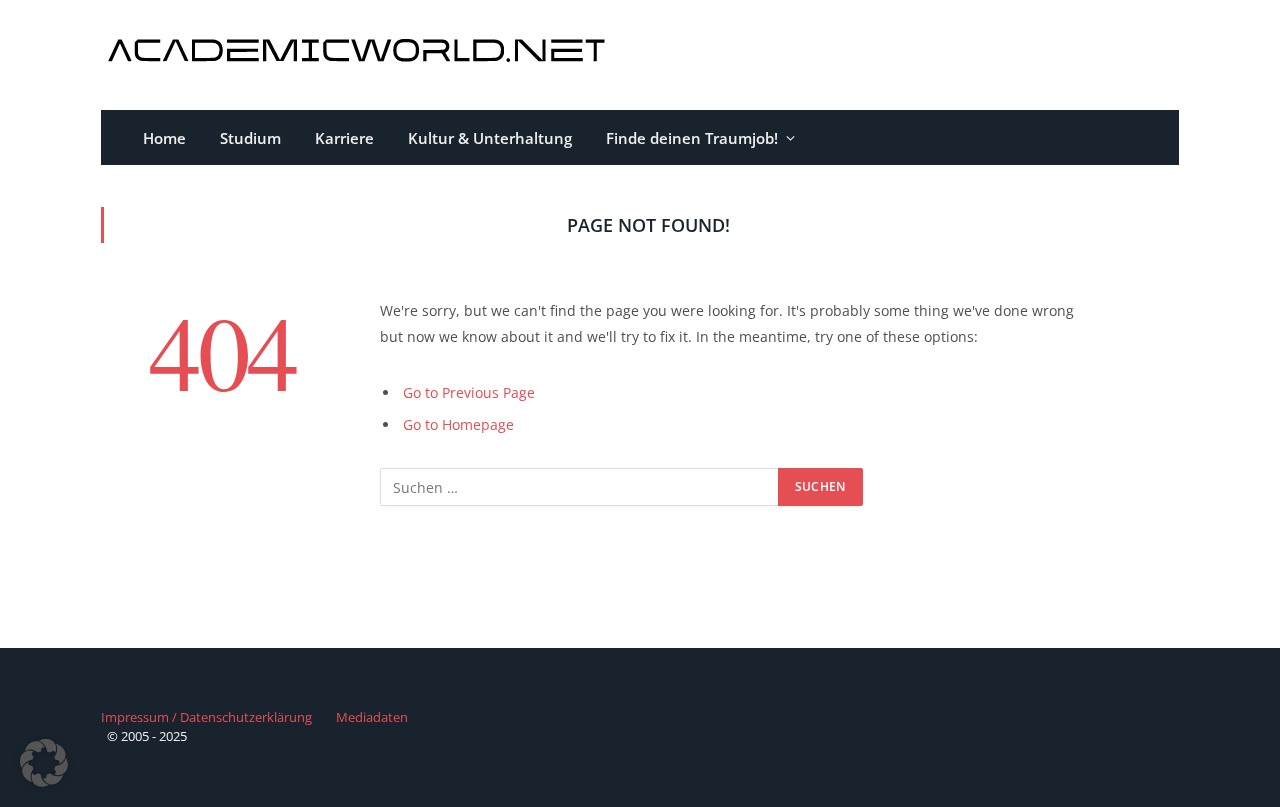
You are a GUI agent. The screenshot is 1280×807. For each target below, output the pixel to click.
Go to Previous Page (469, 392)
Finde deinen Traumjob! (692, 138)
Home (164, 138)
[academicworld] (359, 55)
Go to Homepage (458, 424)
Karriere (344, 138)
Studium (250, 138)
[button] (44, 763)
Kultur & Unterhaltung (490, 138)
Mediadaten (372, 717)
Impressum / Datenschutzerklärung (206, 717)
